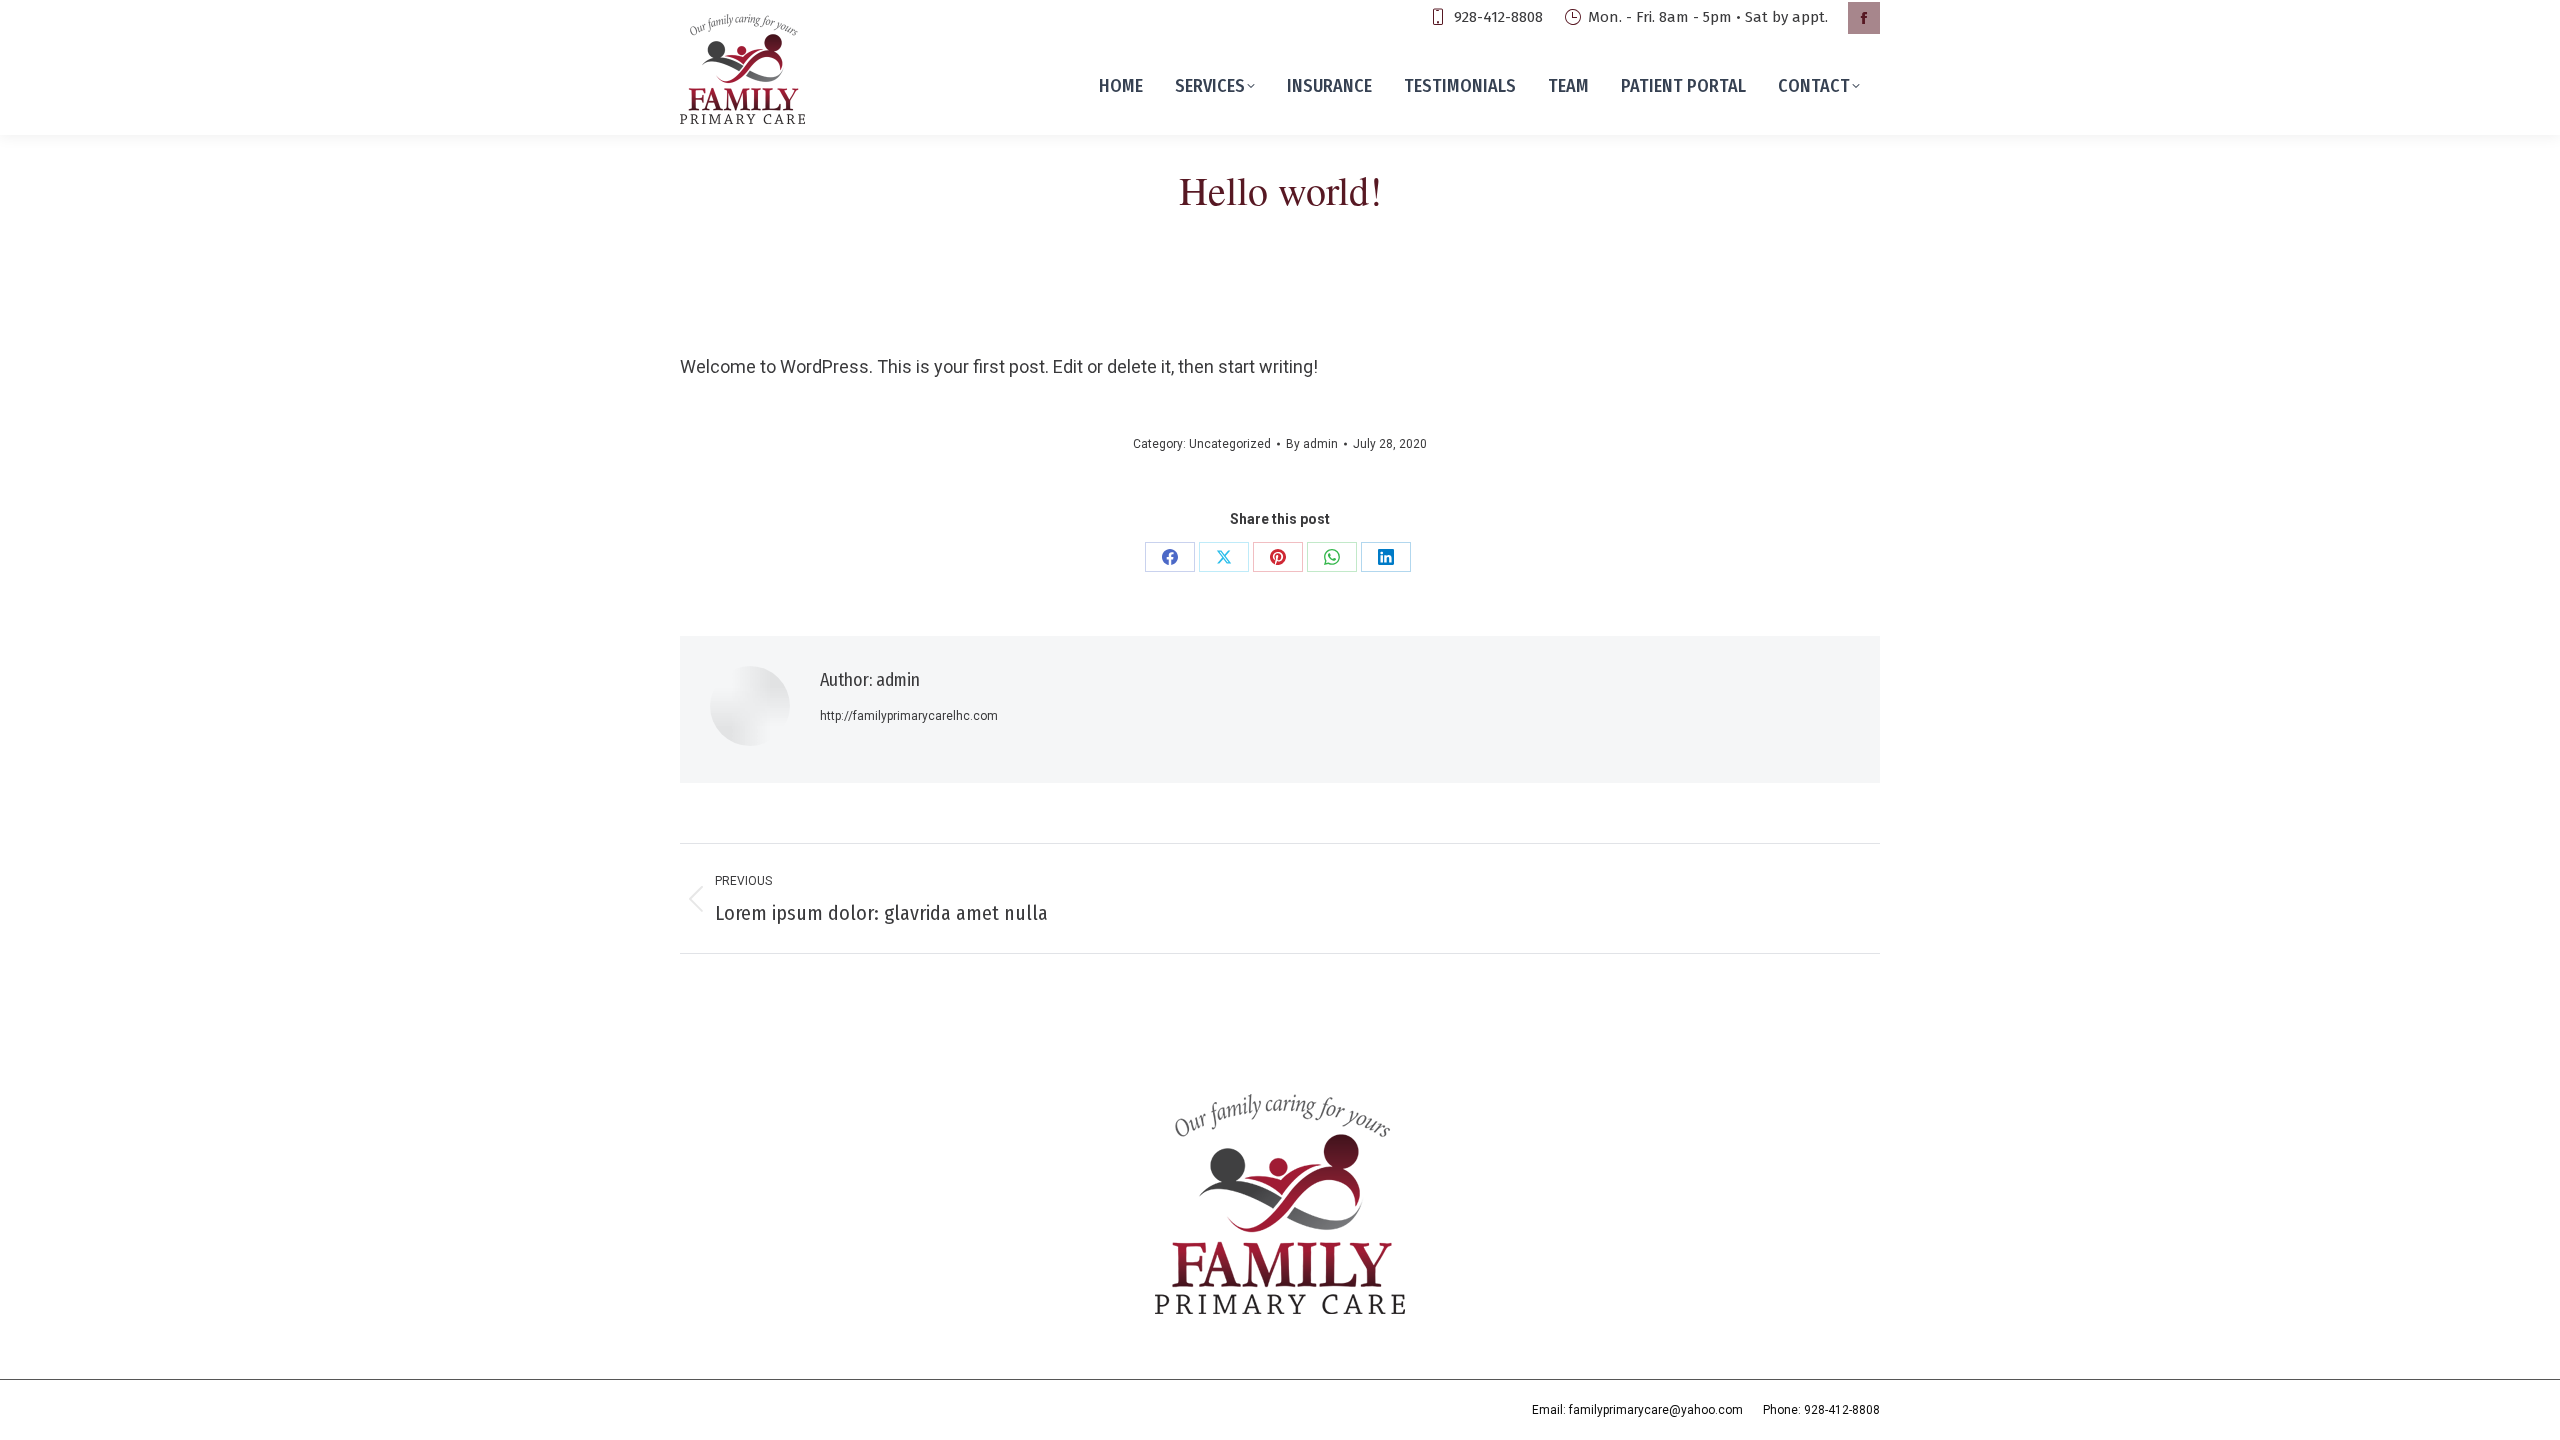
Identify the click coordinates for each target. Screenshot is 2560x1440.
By (1312, 444)
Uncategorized (1230, 444)
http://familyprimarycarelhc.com (909, 716)
